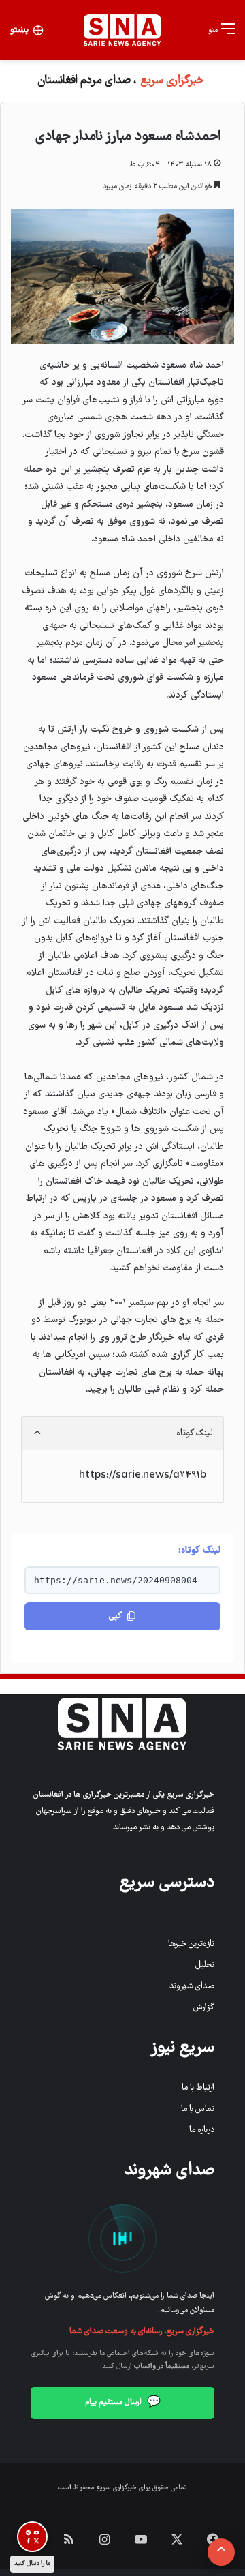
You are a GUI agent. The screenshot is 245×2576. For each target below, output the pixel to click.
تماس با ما (198, 2109)
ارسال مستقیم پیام (123, 2403)
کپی (115, 1616)
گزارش (204, 2008)
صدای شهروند (192, 1987)
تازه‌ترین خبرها (191, 1944)
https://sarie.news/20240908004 (116, 1580)
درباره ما (202, 2130)
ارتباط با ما (198, 2088)
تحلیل (205, 1965)
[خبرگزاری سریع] (122, 30)
